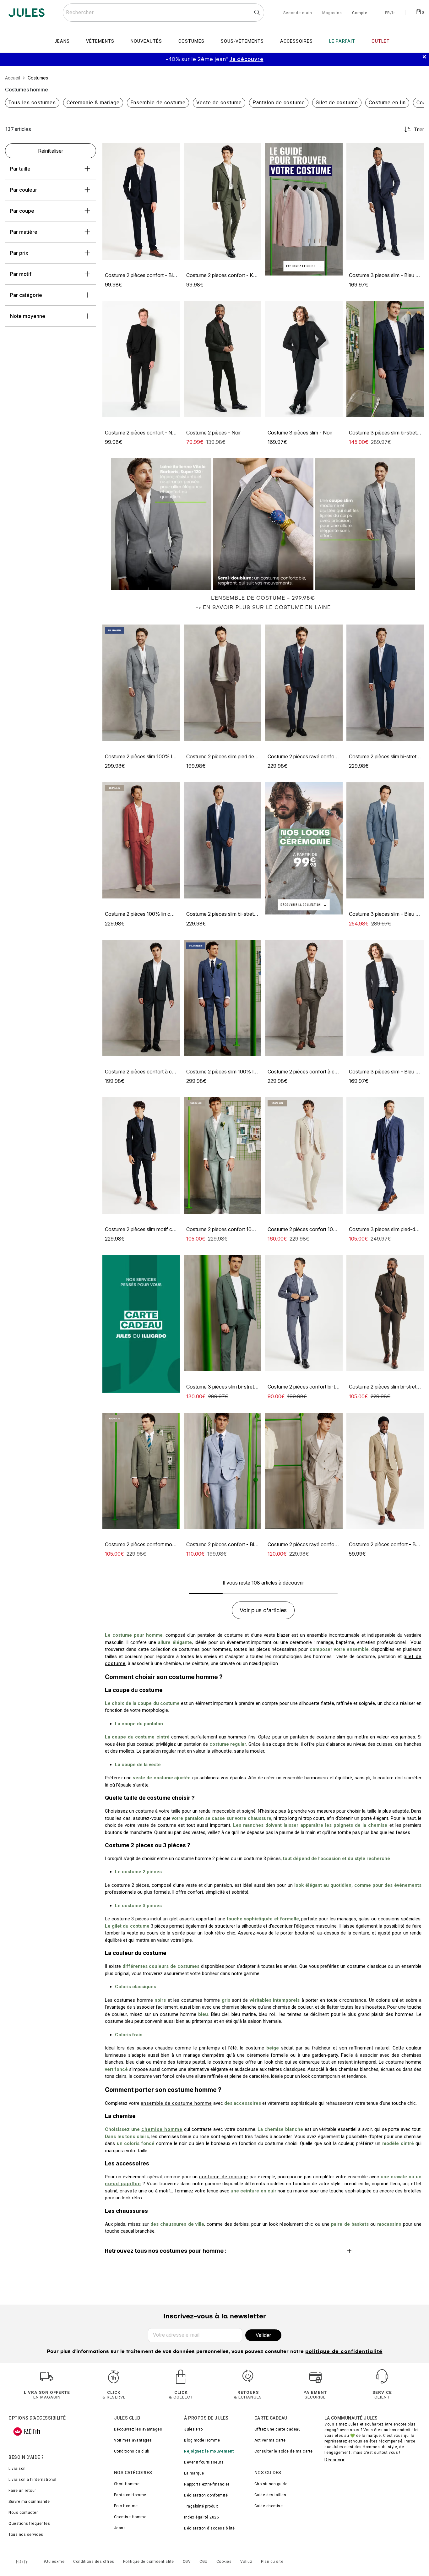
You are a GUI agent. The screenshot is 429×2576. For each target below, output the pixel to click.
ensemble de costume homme (176, 2103)
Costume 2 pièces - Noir (214, 433)
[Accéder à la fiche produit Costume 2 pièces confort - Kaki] (223, 202)
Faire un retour (22, 2491)
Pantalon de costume (279, 103)
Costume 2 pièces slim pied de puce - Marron (237, 756)
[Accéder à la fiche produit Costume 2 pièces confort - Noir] (141, 359)
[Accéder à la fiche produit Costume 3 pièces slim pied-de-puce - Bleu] (385, 1156)
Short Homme (127, 2484)
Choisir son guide (271, 2484)
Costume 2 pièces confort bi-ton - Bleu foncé (319, 1387)
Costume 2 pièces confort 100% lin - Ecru (315, 1229)
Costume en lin (387, 103)
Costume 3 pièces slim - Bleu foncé (389, 275)
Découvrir (335, 2460)
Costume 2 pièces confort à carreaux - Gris (316, 1072)
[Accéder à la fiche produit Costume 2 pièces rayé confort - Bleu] (304, 683)
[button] (172, 151)
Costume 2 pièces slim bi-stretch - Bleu (230, 914)
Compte (360, 13)
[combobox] (163, 13)
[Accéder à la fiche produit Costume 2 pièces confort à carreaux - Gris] (304, 998)
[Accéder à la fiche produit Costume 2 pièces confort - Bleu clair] (223, 1471)
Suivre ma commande (29, 2502)
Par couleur (24, 190)
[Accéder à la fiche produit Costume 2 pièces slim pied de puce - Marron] (223, 683)
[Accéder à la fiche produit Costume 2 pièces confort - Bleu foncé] (141, 202)
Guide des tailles (270, 2495)
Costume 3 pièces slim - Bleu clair (387, 914)
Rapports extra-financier (207, 2484)
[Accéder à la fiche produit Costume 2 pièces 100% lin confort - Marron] (141, 840)
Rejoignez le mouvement (209, 2451)
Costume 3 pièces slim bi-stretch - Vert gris (234, 1387)
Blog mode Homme (202, 2440)
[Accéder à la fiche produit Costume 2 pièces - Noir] (223, 359)
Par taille (20, 169)
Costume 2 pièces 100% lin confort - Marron (155, 914)
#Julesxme (54, 2562)
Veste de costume (219, 103)
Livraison (17, 2469)
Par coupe (22, 211)
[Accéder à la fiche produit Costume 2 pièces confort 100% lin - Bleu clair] (223, 1156)
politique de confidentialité (344, 2352)
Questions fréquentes (29, 2524)
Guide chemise (269, 2506)
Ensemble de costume (158, 103)
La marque (194, 2473)
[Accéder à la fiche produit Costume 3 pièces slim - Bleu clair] (385, 840)
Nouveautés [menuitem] (146, 41)
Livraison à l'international (33, 2480)
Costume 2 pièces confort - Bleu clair (228, 1544)
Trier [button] (419, 129)
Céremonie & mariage (93, 103)
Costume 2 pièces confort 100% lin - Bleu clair (239, 1229)
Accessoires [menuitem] (296, 41)
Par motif (21, 274)
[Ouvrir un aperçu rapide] (172, 151)
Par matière (24, 232)
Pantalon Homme (130, 2495)
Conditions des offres (94, 2562)
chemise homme (162, 2129)
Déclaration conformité (206, 2495)
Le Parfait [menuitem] (342, 41)
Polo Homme (126, 2506)
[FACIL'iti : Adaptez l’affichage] (27, 2431)
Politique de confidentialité (149, 2562)
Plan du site (272, 2562)
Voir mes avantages (133, 2440)
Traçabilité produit (201, 2506)
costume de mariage (224, 2177)
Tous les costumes (32, 103)
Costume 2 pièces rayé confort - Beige (311, 1544)
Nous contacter (23, 2513)
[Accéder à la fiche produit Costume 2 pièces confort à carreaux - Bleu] (141, 998)
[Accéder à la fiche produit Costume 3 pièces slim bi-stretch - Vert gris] (223, 1313)
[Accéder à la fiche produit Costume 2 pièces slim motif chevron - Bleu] (141, 1156)
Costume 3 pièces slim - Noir (300, 433)
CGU (204, 2562)
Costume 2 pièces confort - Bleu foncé (149, 275)
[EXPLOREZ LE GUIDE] (304, 209)
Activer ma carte (270, 2440)
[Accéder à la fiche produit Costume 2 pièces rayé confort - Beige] (304, 1471)
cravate (128, 2191)
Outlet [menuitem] (381, 41)
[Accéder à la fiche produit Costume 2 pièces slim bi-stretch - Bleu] (385, 683)
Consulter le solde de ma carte (284, 2451)
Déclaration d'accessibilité (209, 2528)
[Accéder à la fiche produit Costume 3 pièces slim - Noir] (304, 359)
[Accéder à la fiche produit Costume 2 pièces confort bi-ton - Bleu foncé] (304, 1313)
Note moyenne (28, 316)
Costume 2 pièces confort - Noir (141, 433)
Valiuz (246, 2562)
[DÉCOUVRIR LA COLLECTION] (304, 848)
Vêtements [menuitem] (100, 41)
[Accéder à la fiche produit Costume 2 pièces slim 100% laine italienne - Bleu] (223, 998)
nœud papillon (123, 2184)
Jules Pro (194, 2429)
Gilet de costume (337, 103)
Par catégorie (26, 295)
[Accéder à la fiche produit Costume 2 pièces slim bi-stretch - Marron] (385, 1313)
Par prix (19, 253)
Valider (263, 2335)
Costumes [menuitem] (191, 41)
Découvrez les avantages (138, 2429)
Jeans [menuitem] (62, 41)
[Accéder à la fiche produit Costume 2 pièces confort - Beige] (385, 1471)
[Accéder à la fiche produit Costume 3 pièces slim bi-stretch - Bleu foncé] (385, 359)
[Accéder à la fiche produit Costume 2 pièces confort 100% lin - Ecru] (304, 1156)
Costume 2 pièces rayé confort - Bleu (310, 756)
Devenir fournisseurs (204, 2462)
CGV (187, 2562)
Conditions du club (132, 2451)
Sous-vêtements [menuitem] (242, 41)
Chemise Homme (130, 2517)
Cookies (224, 2562)
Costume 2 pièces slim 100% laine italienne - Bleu (242, 1072)
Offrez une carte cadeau (278, 2429)
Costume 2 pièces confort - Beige (387, 1544)
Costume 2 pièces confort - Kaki (223, 275)
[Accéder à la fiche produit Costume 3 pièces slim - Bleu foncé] (385, 202)
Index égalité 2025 (201, 2517)
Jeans (120, 2528)
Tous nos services (26, 2535)
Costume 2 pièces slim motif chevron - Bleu (154, 1229)
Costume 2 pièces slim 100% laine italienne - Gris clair (165, 756)
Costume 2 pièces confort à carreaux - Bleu (154, 1072)
